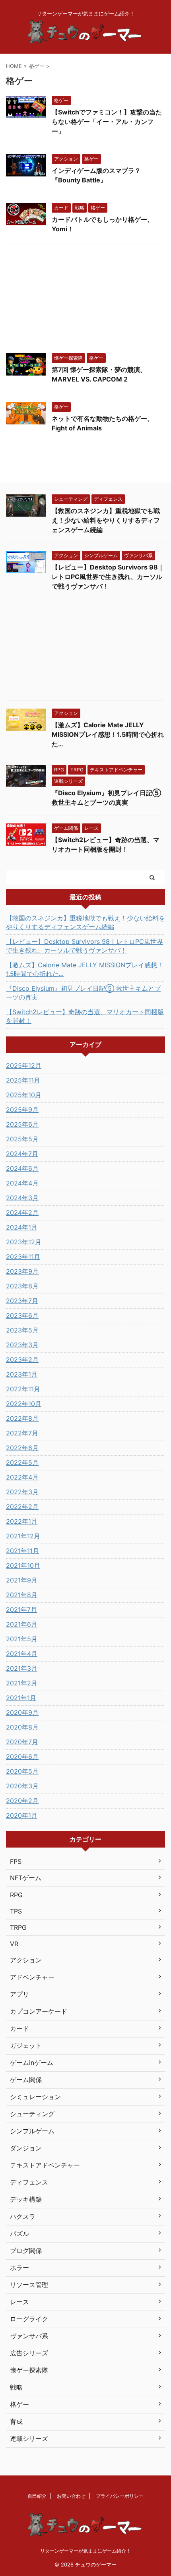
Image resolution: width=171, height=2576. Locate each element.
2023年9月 (22, 1271)
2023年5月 (22, 1330)
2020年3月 (22, 1786)
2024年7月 (22, 1154)
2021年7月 (21, 1610)
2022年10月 (24, 1404)
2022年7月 (22, 1433)
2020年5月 (22, 1771)
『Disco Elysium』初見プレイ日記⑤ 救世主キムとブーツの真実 (83, 993)
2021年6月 (22, 1624)
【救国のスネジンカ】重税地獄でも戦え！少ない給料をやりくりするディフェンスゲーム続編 (106, 520)
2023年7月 (22, 1301)
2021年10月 (23, 1565)
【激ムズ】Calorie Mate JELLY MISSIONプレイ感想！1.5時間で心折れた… (108, 734)
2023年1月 (22, 1374)
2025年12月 (24, 1065)
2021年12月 (23, 1536)
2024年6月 (22, 1168)
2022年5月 (22, 1462)
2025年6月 (22, 1124)
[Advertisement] (85, 296)
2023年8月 (22, 1286)
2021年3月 (22, 1668)
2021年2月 (22, 1683)
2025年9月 (22, 1110)
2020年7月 (22, 1742)
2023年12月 (24, 1242)
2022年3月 (22, 1492)
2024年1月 (22, 1227)
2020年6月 (22, 1757)
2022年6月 (22, 1448)
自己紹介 (37, 2496)
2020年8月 (22, 1727)
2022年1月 (22, 1521)
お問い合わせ (71, 2496)
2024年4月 (22, 1183)
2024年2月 (22, 1212)
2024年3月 (22, 1198)
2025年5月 (22, 1139)
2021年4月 (22, 1654)
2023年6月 (22, 1315)
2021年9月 (22, 1580)
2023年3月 (22, 1345)
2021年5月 (22, 1639)
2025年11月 (23, 1080)
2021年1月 (21, 1698)
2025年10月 (24, 1095)
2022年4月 (22, 1477)
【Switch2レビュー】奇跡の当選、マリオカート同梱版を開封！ (85, 1016)
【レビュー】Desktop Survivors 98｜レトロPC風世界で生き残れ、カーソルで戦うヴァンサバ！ (108, 577)
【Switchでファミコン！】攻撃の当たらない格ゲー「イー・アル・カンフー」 (107, 122)
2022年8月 (22, 1418)
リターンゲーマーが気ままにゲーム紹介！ (85, 2551)
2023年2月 (22, 1360)
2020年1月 (22, 1815)
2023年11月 (23, 1257)
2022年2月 (22, 1507)
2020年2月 (22, 1801)
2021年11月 (22, 1551)
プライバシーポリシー (120, 2496)
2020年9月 (22, 1712)
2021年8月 (22, 1595)
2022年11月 (23, 1389)
